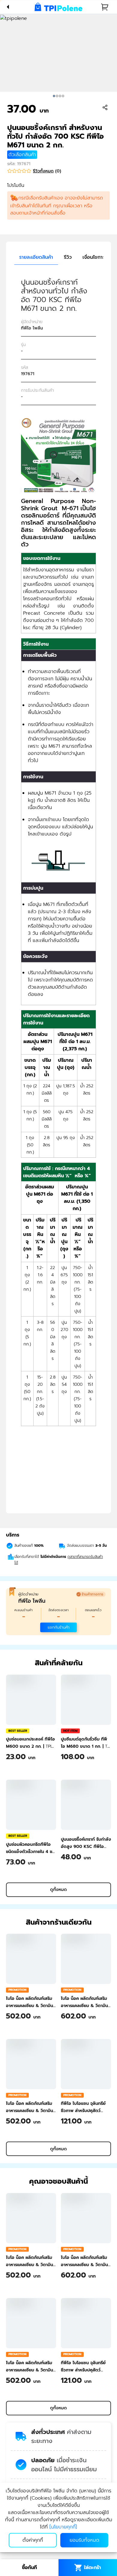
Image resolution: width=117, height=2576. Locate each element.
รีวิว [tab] (68, 257)
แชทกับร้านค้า (58, 1627)
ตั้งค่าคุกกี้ (33, 2540)
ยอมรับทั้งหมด (84, 2540)
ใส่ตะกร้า (93, 2568)
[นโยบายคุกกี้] (63, 2527)
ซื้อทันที (29, 2568)
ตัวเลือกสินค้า (22, 155)
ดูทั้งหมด (58, 1890)
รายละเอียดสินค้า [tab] (36, 257)
